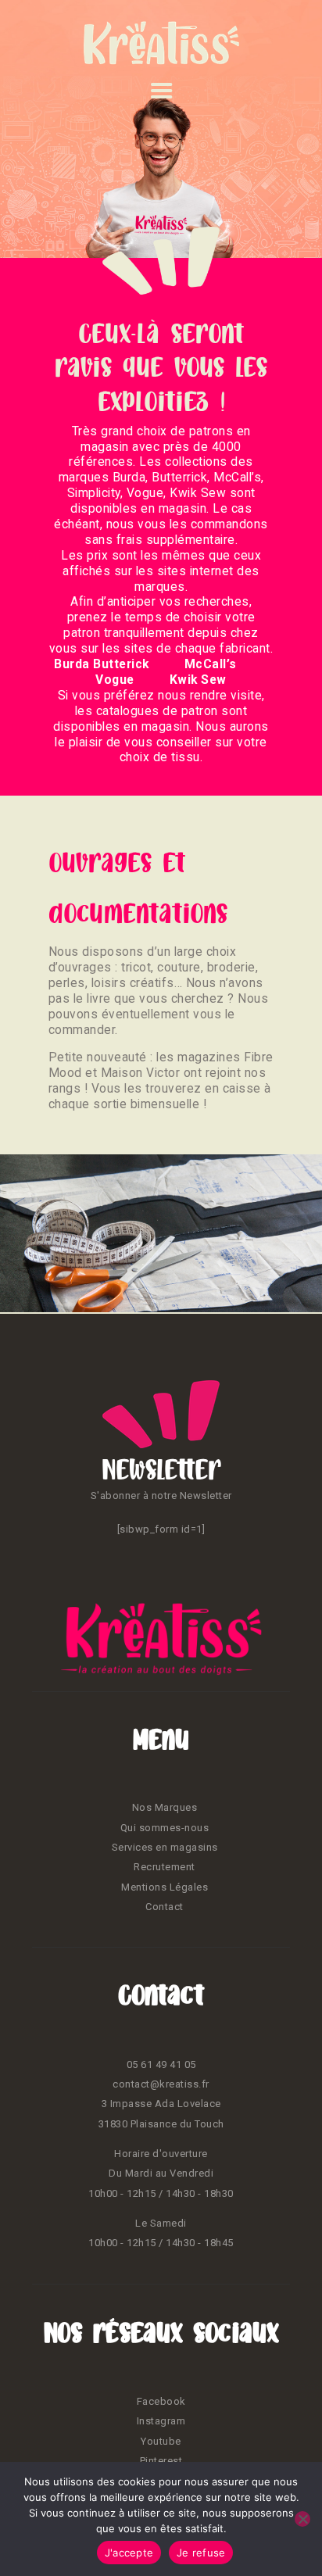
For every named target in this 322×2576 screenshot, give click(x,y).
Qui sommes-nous (165, 1828)
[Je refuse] (302, 2519)
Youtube (161, 2441)
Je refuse (201, 2553)
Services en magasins (165, 1847)
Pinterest (161, 2461)
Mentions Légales (165, 1887)
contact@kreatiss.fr (161, 2084)
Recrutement (165, 1867)
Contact (165, 1907)
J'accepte (129, 2553)
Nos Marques (165, 1807)
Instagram (161, 2421)
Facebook (161, 2401)
